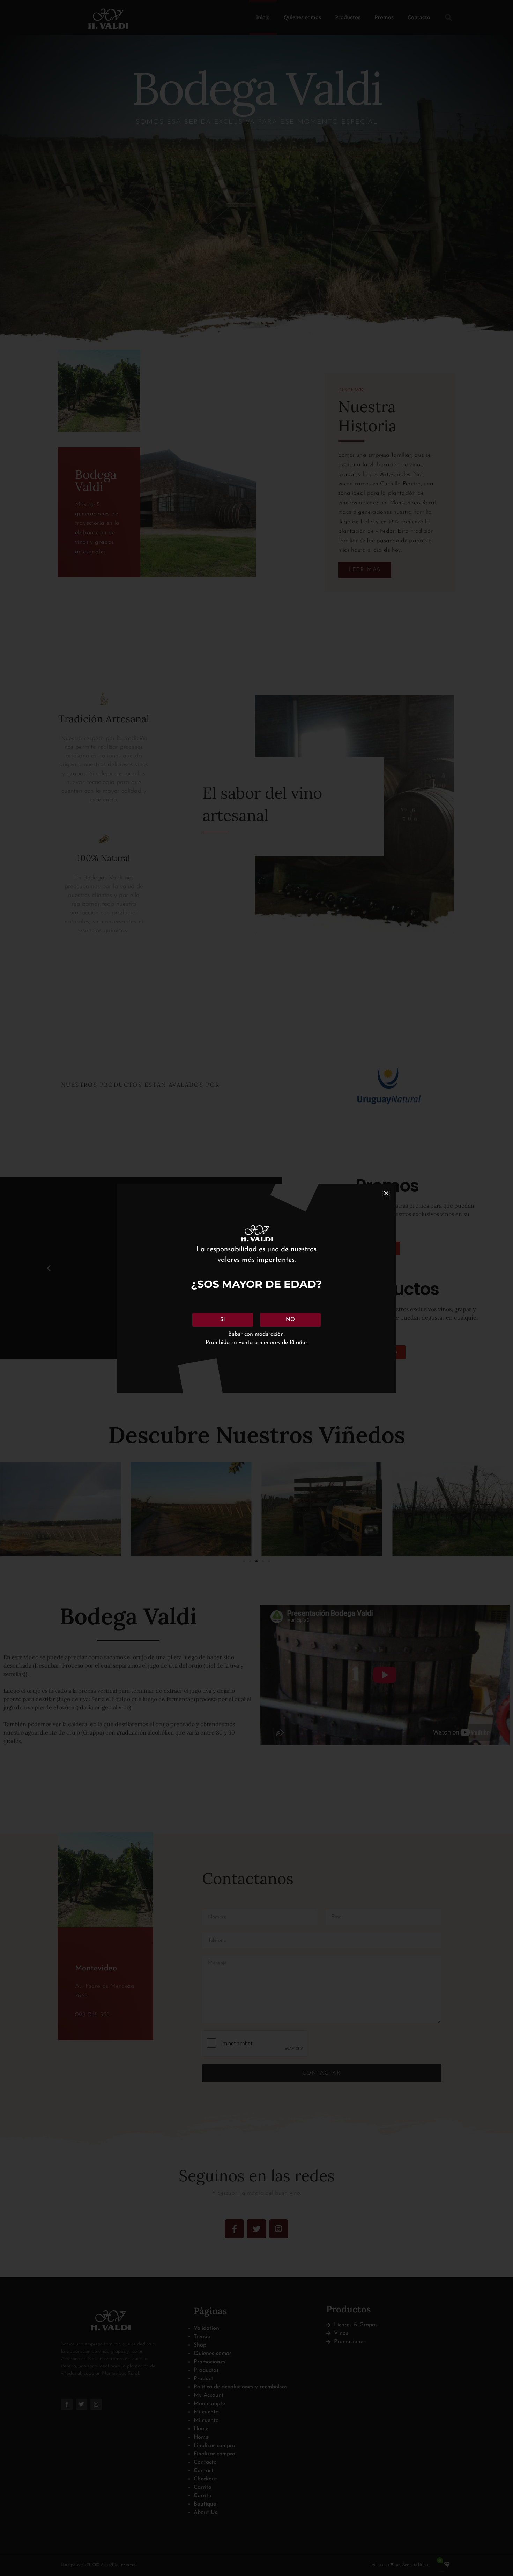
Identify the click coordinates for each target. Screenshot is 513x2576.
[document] (256, 1288)
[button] (386, 1193)
